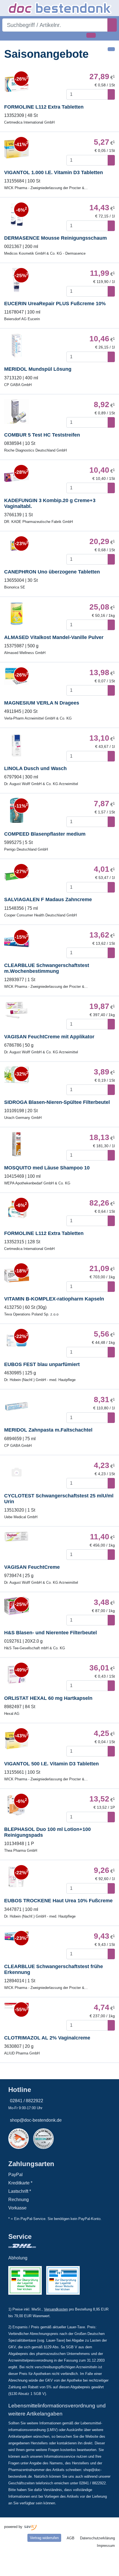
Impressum (106, 2546)
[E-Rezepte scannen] (91, 35)
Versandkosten (56, 2309)
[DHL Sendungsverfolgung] (44, 2246)
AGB (71, 2538)
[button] (7, 35)
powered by (14, 2527)
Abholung (18, 2258)
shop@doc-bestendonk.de (36, 2120)
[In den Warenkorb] (111, 94)
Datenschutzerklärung (97, 2538)
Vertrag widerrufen (44, 2538)
